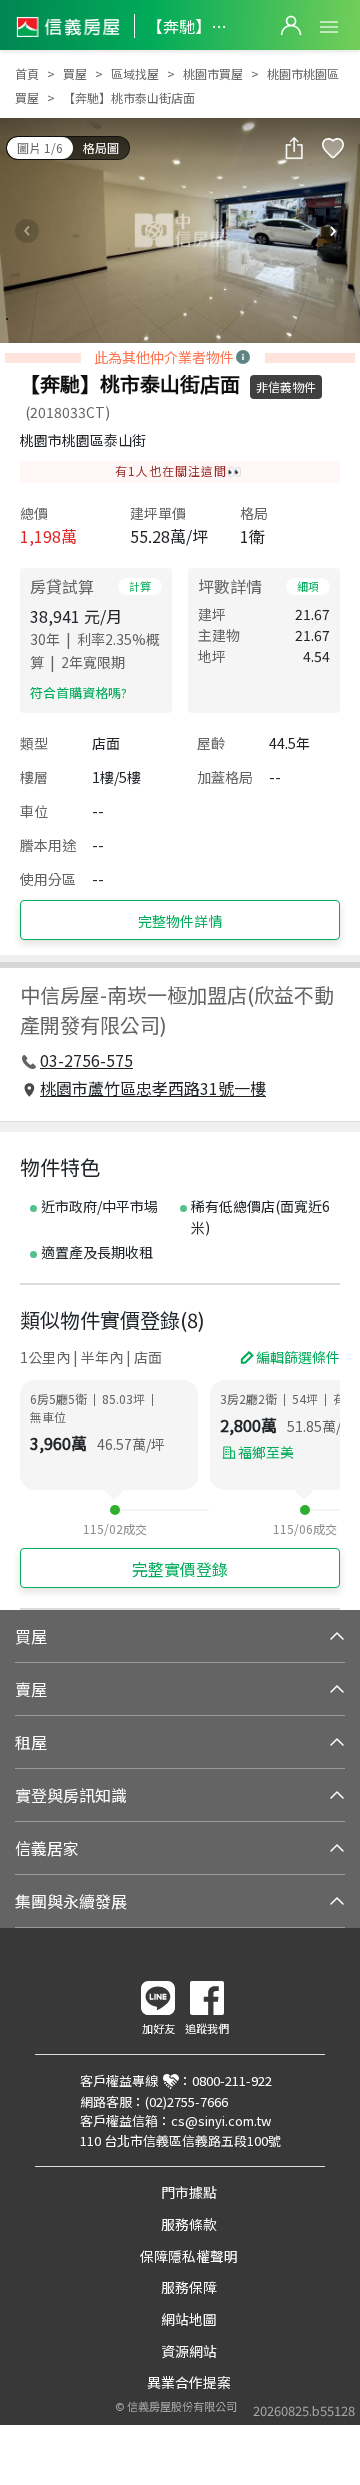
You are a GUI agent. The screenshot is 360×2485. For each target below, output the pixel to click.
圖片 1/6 (40, 147)
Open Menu (329, 27)
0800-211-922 (232, 2080)
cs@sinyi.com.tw (221, 2120)
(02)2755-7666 (186, 2101)
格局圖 (101, 147)
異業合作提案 (189, 2382)
